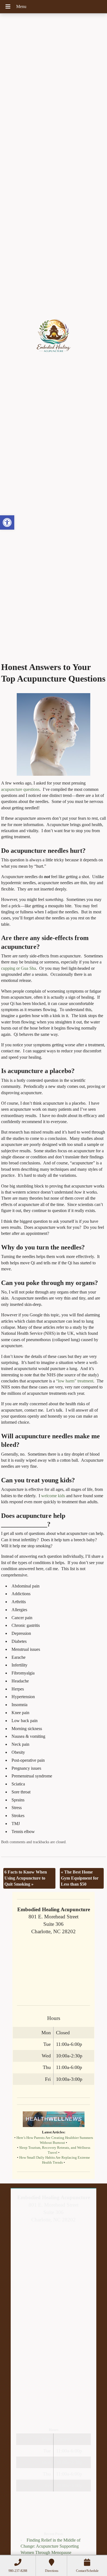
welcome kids (54, 1496)
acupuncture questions (20, 789)
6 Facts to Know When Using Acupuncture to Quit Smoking (26, 1878)
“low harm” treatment (75, 1381)
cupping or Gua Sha (19, 968)
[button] (7, 522)
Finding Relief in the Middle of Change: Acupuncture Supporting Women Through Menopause (50, 2546)
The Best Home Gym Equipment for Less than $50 (80, 1878)
